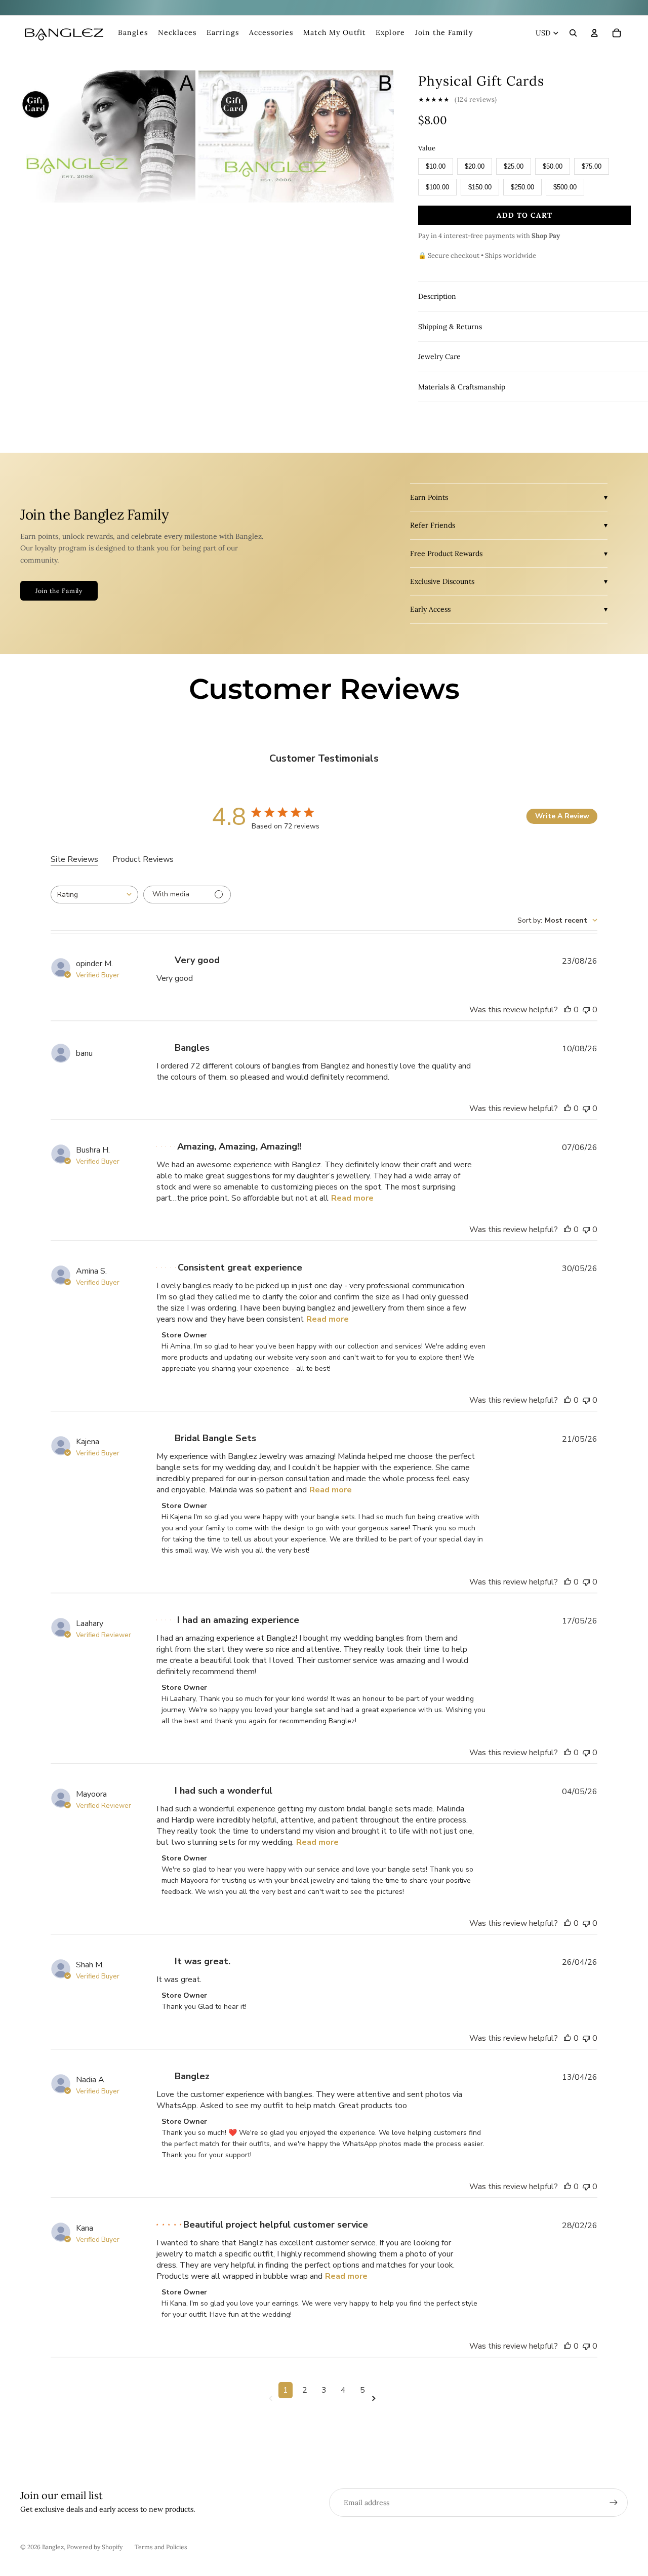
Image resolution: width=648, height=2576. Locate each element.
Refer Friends (433, 525)
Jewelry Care (439, 356)
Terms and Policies (161, 2547)
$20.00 (475, 166)
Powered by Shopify (95, 2547)
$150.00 (480, 187)
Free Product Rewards (446, 553)
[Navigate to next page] (376, 2399)
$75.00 (592, 166)
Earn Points (429, 497)
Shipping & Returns (450, 327)
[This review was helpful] (568, 1010)
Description (437, 296)
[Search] (573, 33)
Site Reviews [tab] (74, 859)
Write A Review (562, 816)
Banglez (53, 2547)
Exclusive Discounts (442, 581)
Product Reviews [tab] (143, 859)
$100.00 (437, 187)
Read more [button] (352, 1198)
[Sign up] (614, 2503)
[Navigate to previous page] (272, 2399)
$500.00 (565, 187)
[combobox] (94, 895)
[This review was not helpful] (586, 1010)
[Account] (594, 33)
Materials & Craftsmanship (462, 387)
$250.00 (522, 187)
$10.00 (436, 166)
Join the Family (59, 591)
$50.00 (553, 166)
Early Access (430, 609)
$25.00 (514, 166)
